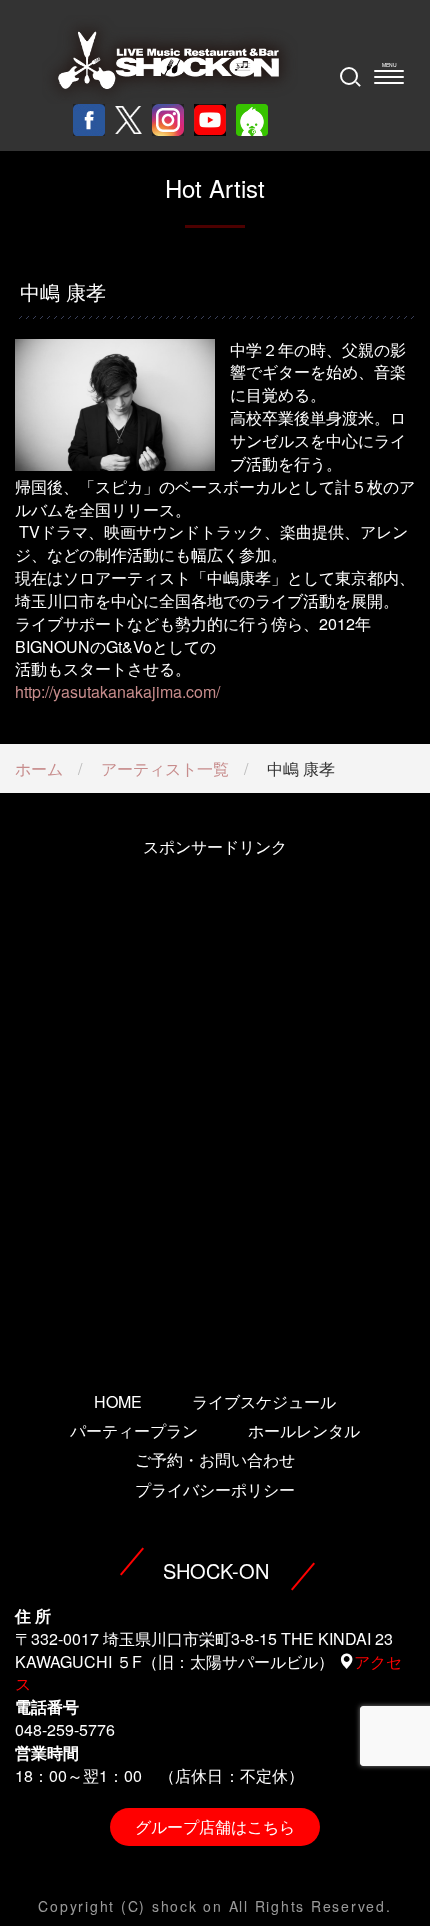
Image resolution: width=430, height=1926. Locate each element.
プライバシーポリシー (215, 1489)
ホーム (39, 768)
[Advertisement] (215, 1097)
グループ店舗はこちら (215, 1826)
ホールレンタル (304, 1430)
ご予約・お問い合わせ (215, 1459)
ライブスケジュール (264, 1401)
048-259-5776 (65, 1729)
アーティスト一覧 (165, 768)
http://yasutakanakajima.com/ (117, 691)
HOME (118, 1401)
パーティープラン (134, 1430)
